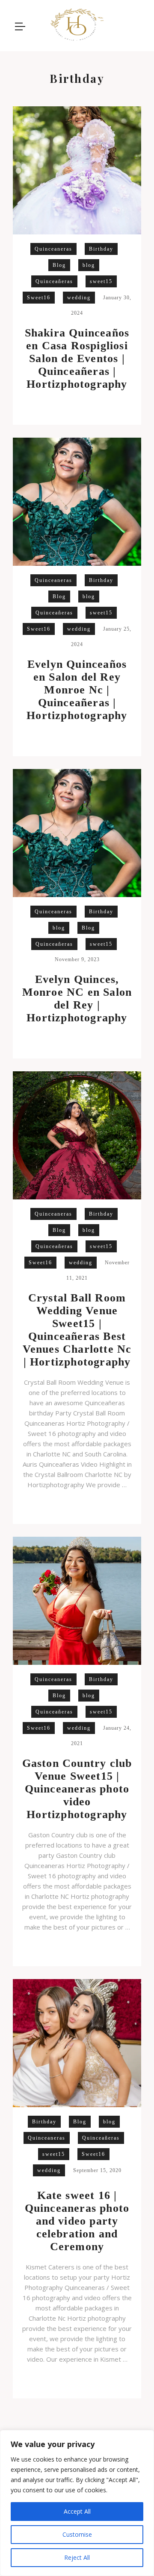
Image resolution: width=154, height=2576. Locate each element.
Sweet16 (39, 298)
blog (89, 265)
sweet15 (101, 281)
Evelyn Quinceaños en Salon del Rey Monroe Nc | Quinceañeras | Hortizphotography (77, 690)
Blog (59, 265)
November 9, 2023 (77, 959)
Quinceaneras (53, 249)
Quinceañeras (54, 281)
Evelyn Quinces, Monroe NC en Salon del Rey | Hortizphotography (77, 999)
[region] (77, 2503)
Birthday (101, 249)
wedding (79, 298)
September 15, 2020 (97, 2170)
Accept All (77, 2511)
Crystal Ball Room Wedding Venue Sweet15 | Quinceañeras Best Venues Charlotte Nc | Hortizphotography (77, 1330)
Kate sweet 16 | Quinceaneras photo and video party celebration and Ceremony (77, 2221)
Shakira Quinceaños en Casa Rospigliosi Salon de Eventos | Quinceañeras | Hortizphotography (77, 358)
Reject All (77, 2557)
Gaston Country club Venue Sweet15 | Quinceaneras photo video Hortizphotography (77, 1789)
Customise (77, 2534)
